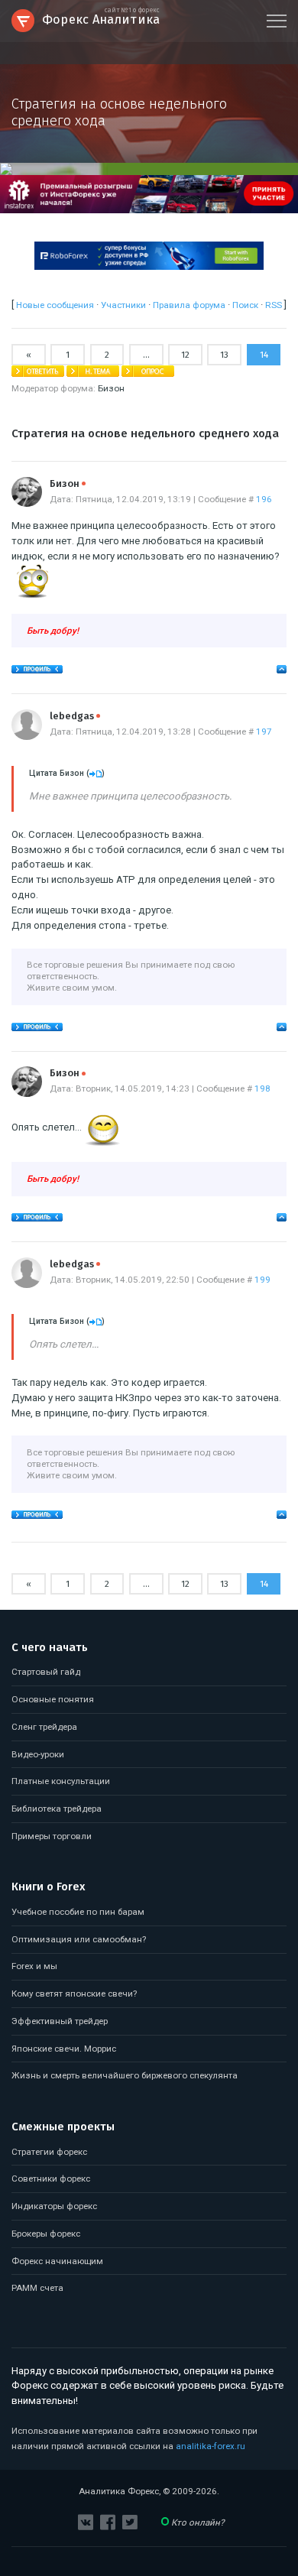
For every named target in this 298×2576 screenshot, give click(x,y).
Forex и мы (34, 1966)
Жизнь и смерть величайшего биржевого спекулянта (125, 2075)
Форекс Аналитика (101, 18)
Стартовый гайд (46, 1672)
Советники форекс (51, 2179)
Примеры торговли (52, 1836)
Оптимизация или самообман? (79, 1939)
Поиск (245, 305)
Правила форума (189, 305)
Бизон (111, 388)
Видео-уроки (38, 1754)
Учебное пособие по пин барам (78, 1912)
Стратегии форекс (49, 2152)
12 (185, 355)
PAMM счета (37, 2288)
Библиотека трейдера (57, 1809)
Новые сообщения (55, 305)
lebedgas (75, 716)
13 (224, 355)
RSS (274, 305)
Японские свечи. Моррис (64, 2049)
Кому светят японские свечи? (74, 1994)
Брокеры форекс (46, 2234)
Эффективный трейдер (60, 2021)
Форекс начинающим (57, 2261)
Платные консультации (61, 1781)
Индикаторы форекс (54, 2206)
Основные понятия (53, 1699)
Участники (123, 305)
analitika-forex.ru (211, 2446)
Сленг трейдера (44, 1727)
